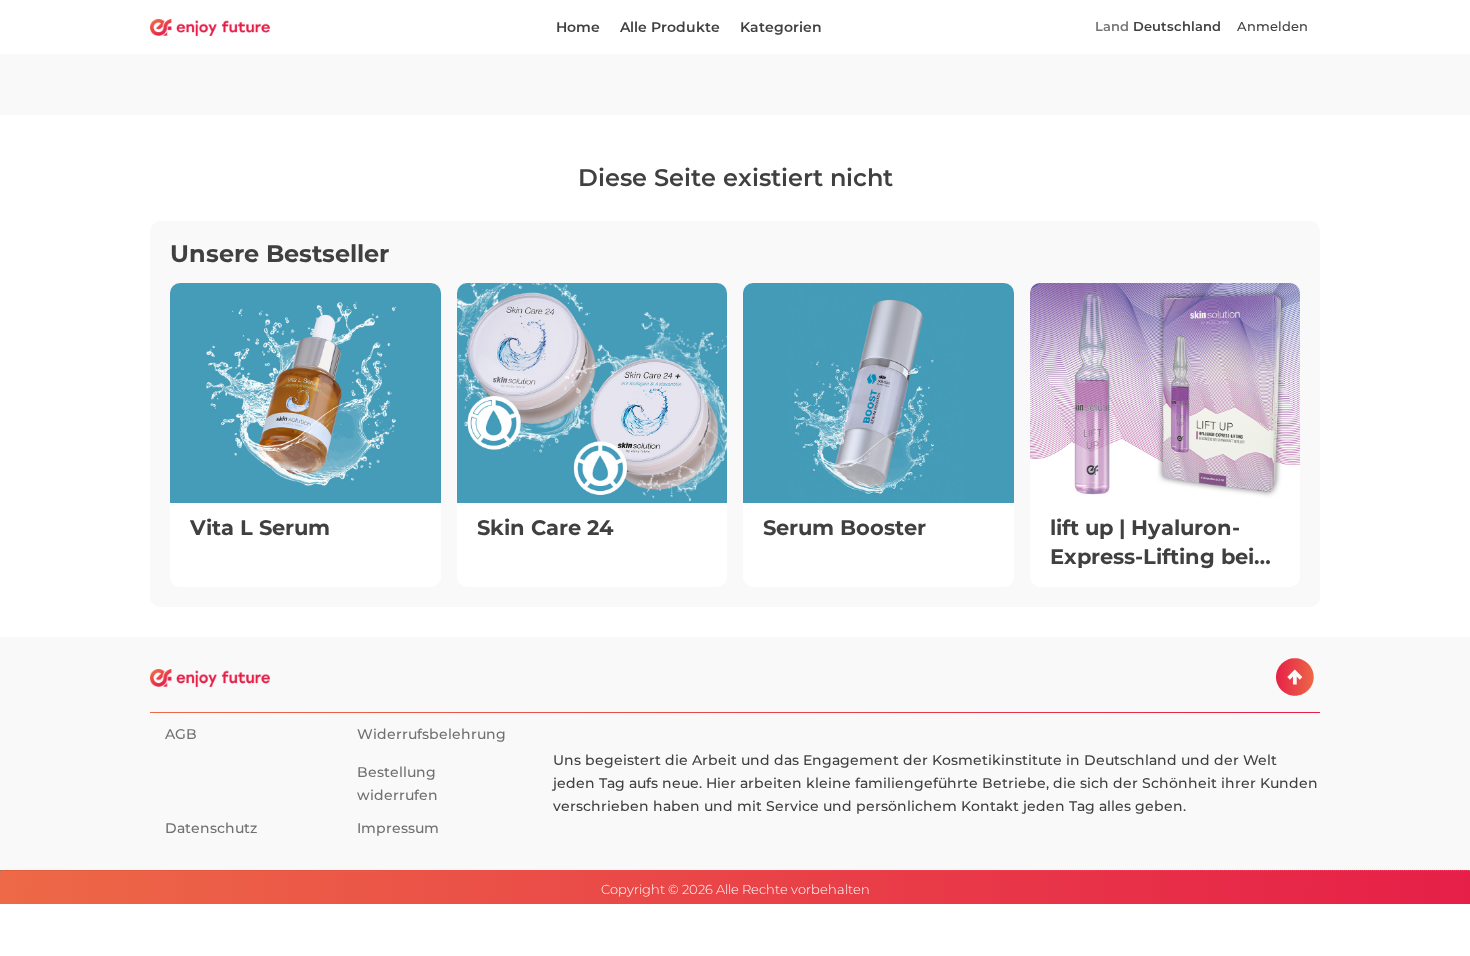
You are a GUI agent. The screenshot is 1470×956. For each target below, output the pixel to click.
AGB (181, 734)
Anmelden (1272, 26)
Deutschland (1177, 26)
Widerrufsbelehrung (431, 734)
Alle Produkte (670, 27)
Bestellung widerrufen (397, 783)
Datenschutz (211, 828)
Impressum (398, 828)
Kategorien (781, 27)
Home (578, 27)
